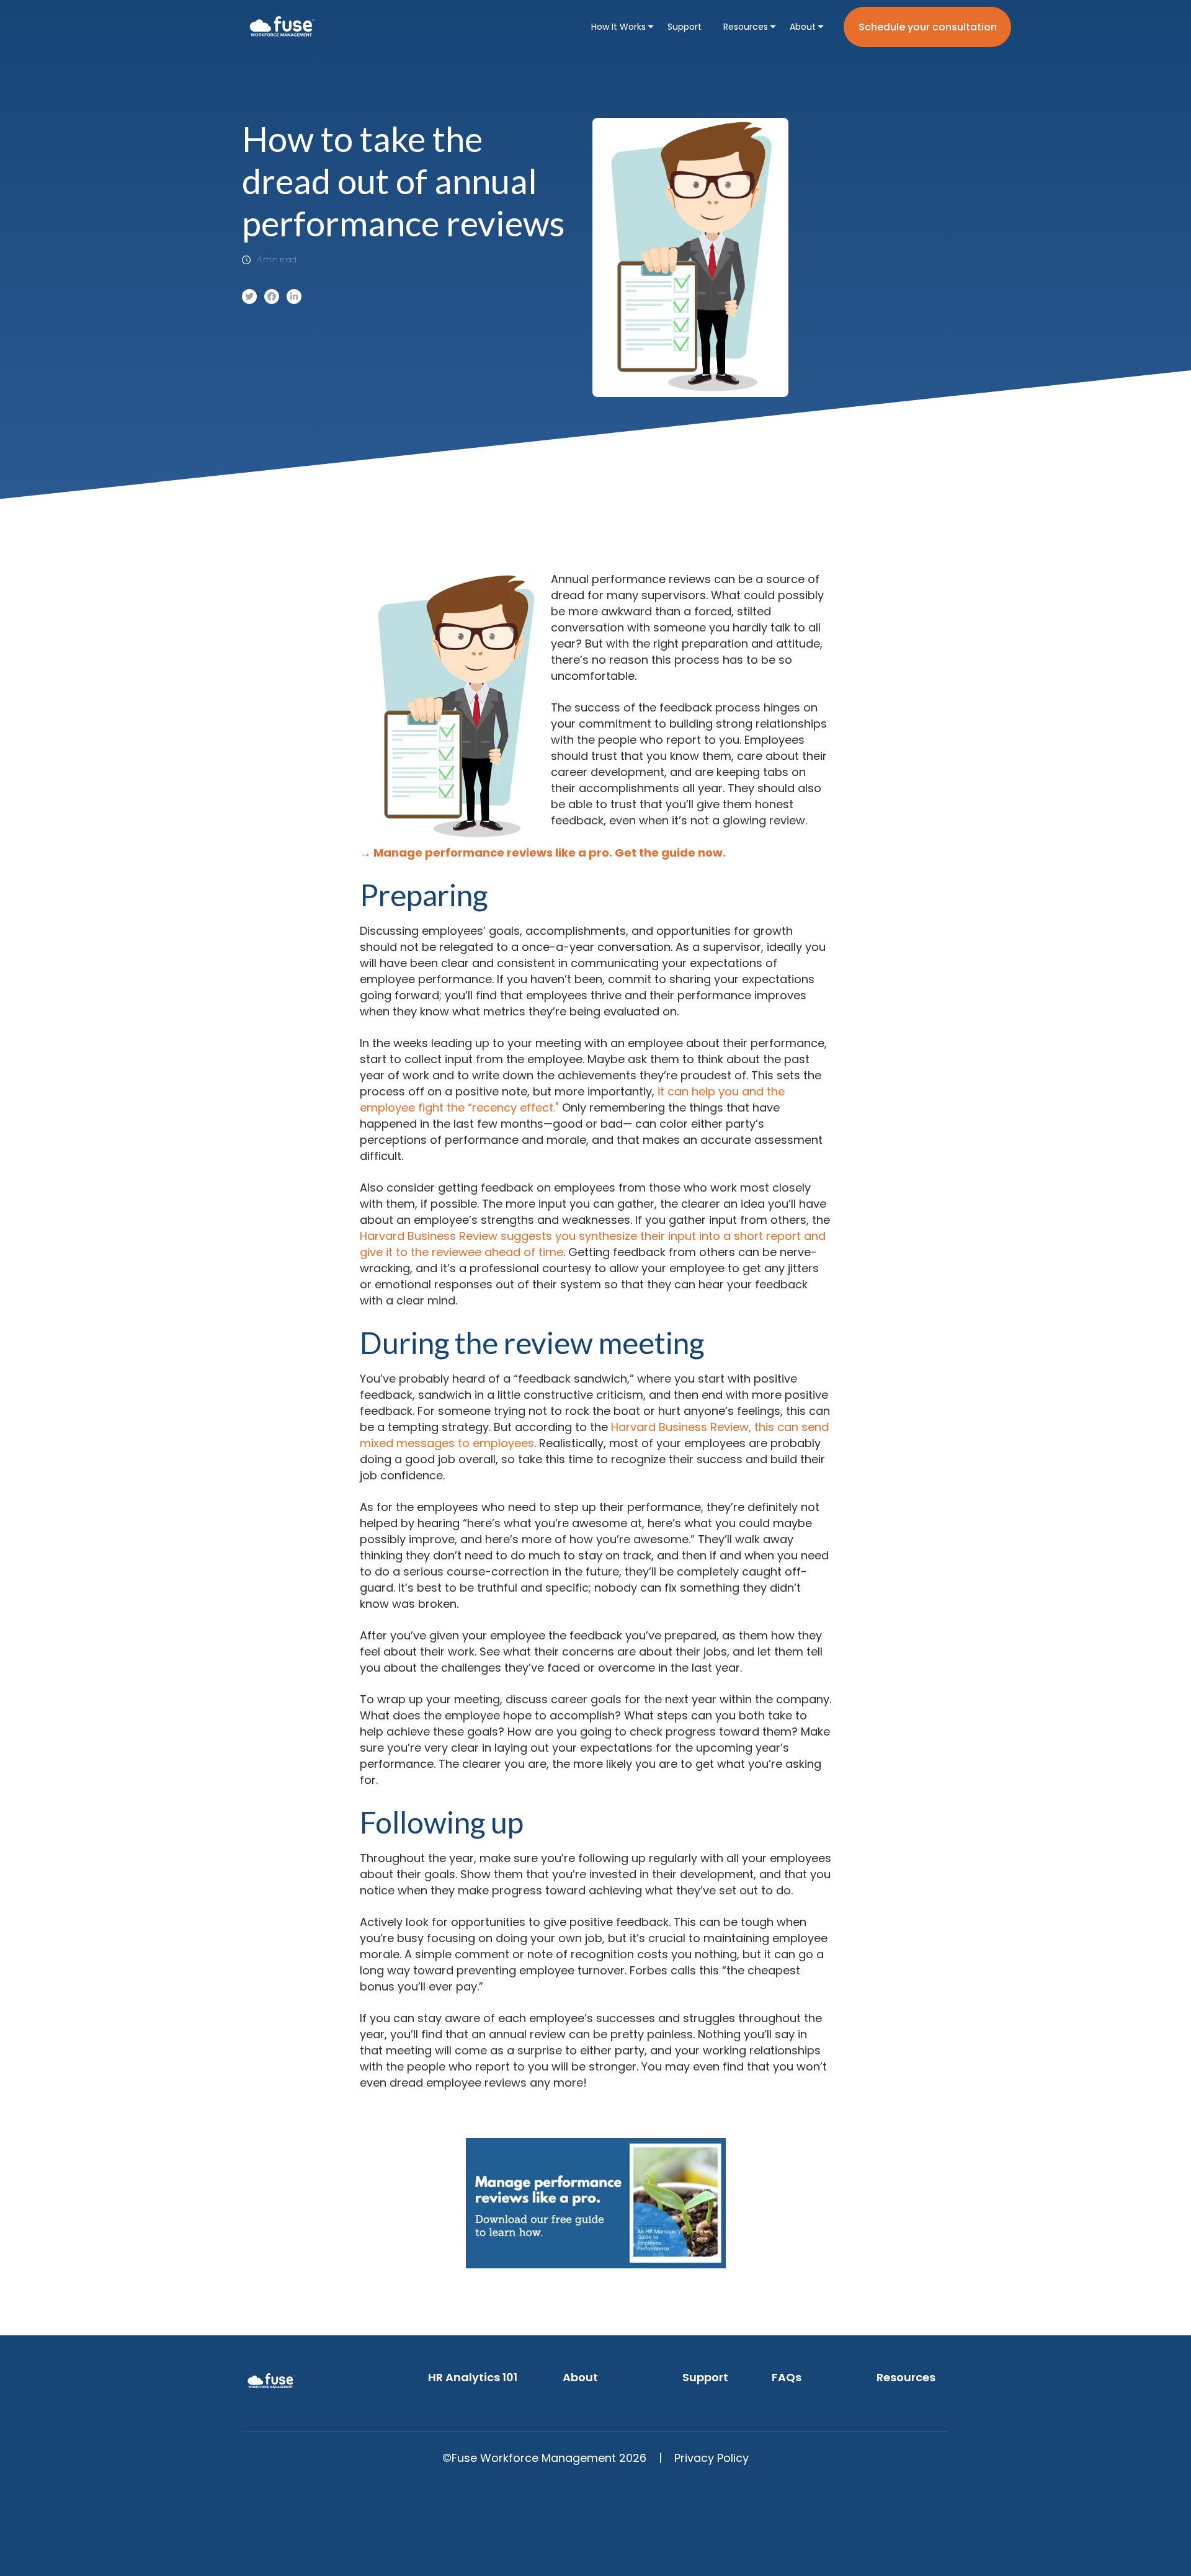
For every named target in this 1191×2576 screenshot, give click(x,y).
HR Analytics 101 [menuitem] (473, 2377)
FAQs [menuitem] (787, 2377)
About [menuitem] (803, 27)
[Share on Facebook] (272, 296)
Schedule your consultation (928, 27)
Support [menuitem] (685, 27)
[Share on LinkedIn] (294, 296)
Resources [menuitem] (746, 27)
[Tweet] (249, 296)
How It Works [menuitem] (618, 27)
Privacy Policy (711, 2458)
